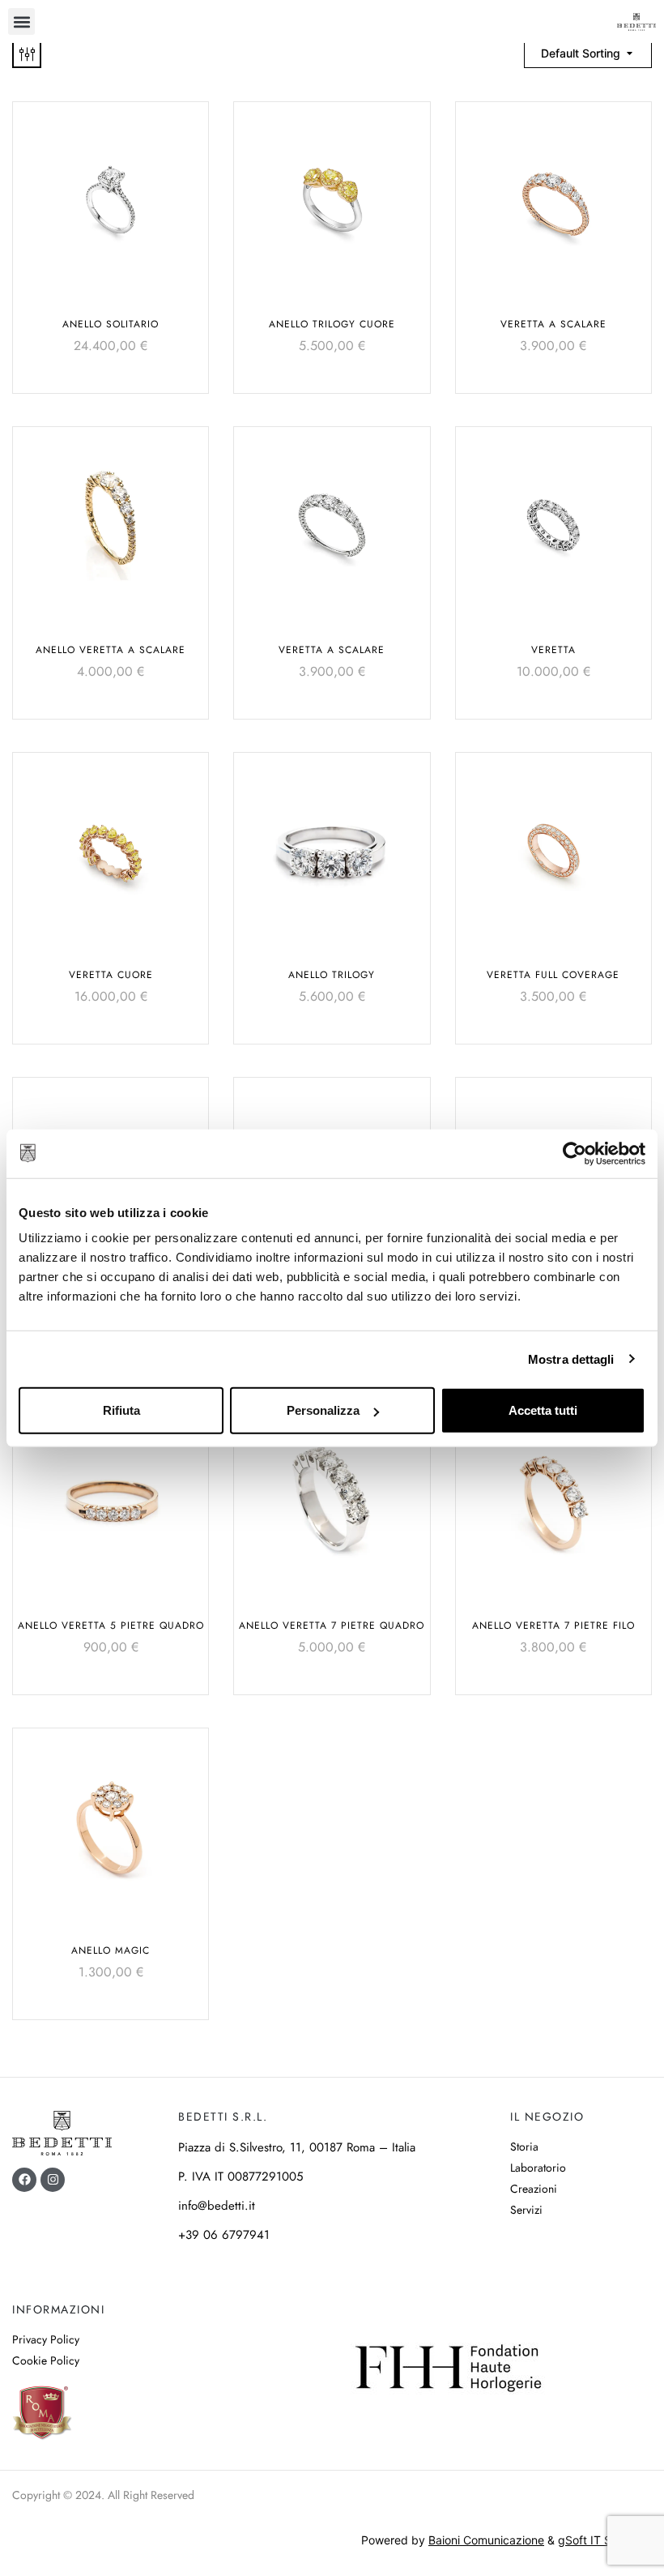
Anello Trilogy (332, 975)
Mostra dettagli (571, 1358)
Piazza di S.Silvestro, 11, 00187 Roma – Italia (297, 2147)
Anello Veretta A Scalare (111, 650)
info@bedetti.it (217, 2206)
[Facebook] (24, 2180)
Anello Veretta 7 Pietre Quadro (332, 1625)
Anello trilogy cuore (332, 324)
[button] (21, 21)
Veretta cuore (111, 975)
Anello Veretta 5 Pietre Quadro (111, 1625)
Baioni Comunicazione (486, 2540)
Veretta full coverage (553, 975)
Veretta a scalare (553, 324)
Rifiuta (121, 1410)
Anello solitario (111, 324)
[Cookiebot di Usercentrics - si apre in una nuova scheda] (575, 1153)
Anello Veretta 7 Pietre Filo (553, 1625)
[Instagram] (53, 2180)
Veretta (553, 650)
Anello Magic (111, 1950)
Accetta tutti (543, 1410)
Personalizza (323, 1410)
